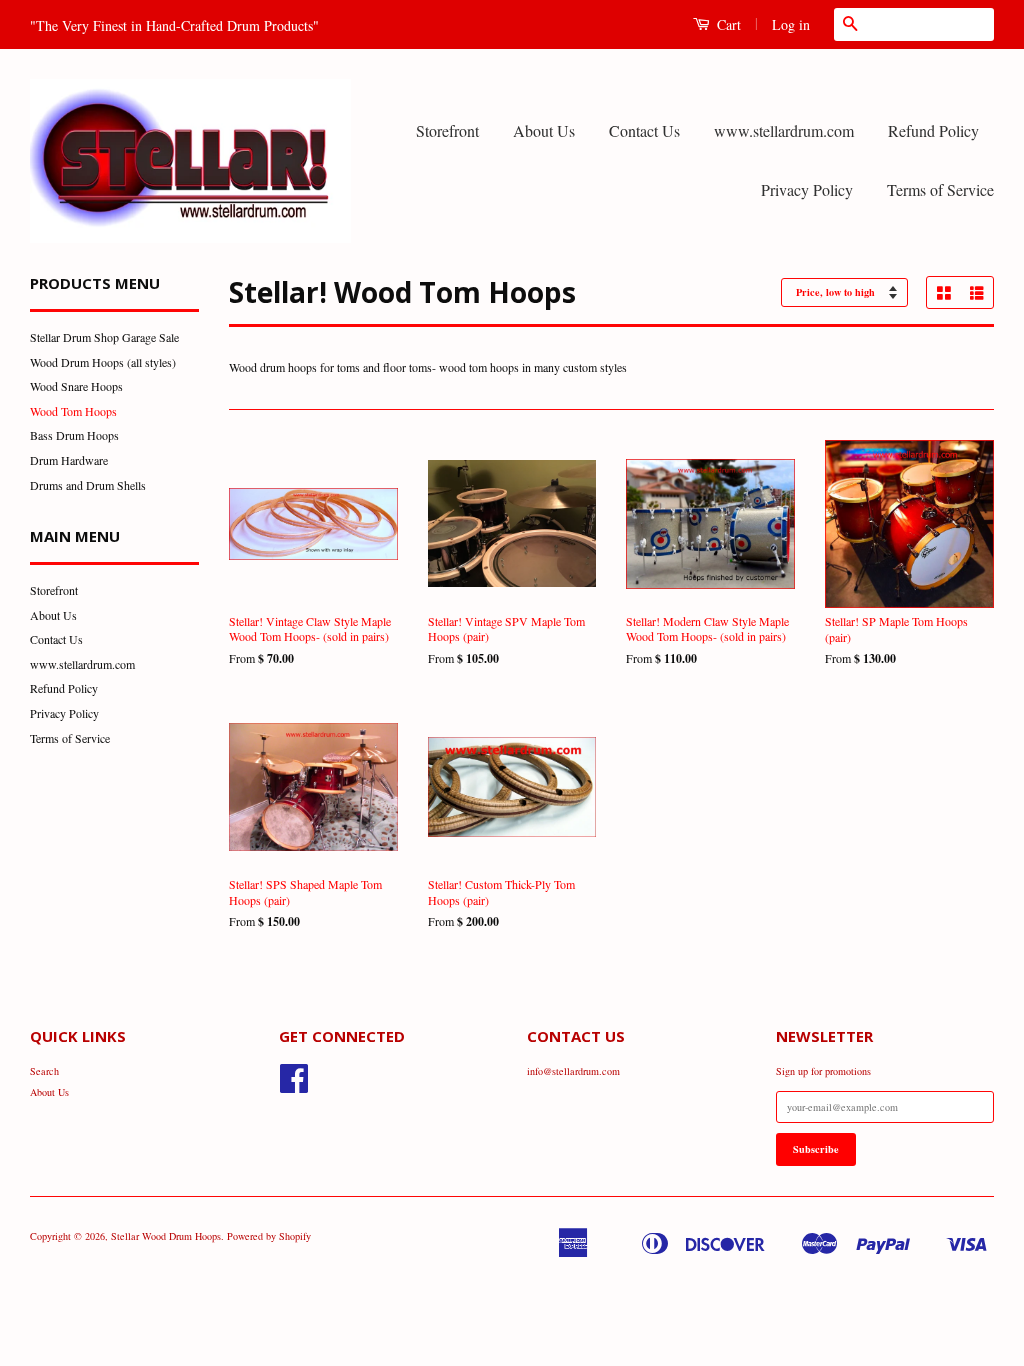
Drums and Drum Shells (88, 485)
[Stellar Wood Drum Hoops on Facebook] (294, 1086)
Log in (791, 24)
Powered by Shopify (269, 1236)
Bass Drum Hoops (74, 435)
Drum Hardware (69, 460)
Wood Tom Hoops (73, 411)
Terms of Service (940, 189)
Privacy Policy (807, 189)
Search (44, 1071)
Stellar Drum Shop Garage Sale (104, 337)
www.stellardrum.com (784, 130)
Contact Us (644, 130)
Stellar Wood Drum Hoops (166, 1236)
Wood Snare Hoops (76, 386)
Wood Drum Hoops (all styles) (103, 362)
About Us (544, 130)
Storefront (447, 130)
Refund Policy (933, 130)
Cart (727, 24)
